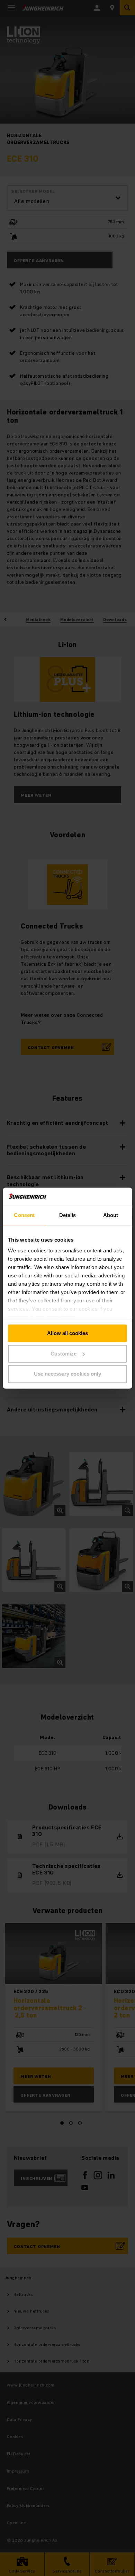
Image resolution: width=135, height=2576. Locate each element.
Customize (64, 1354)
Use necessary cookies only (67, 1374)
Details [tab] (68, 1215)
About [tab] (111, 1215)
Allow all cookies (67, 1333)
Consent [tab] (24, 1215)
